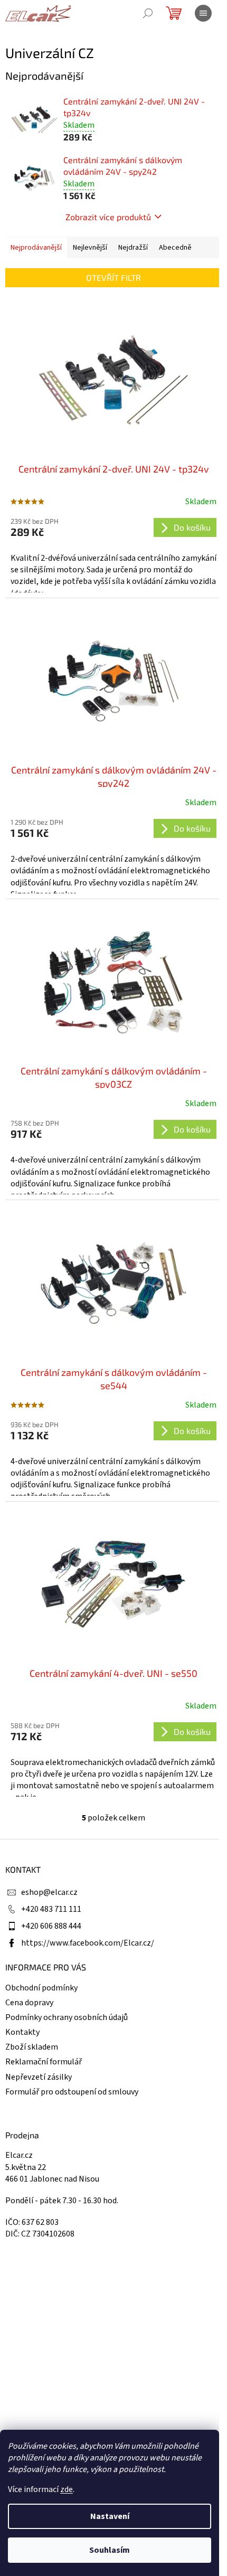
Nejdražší (133, 248)
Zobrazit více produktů (108, 217)
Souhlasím (110, 2550)
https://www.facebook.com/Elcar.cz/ (88, 1943)
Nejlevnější (90, 248)
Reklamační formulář (44, 2062)
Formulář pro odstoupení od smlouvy (72, 2092)
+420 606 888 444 (51, 1926)
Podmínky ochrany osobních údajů (67, 2017)
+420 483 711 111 (51, 1909)
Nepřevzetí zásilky (39, 2077)
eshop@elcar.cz (49, 1892)
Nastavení (110, 2516)
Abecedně (175, 248)
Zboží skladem (32, 2047)
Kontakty (22, 2032)
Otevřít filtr (113, 277)
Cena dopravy (29, 2003)
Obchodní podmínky (41, 1988)
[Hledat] (148, 13)
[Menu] (203, 13)
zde (67, 2489)
